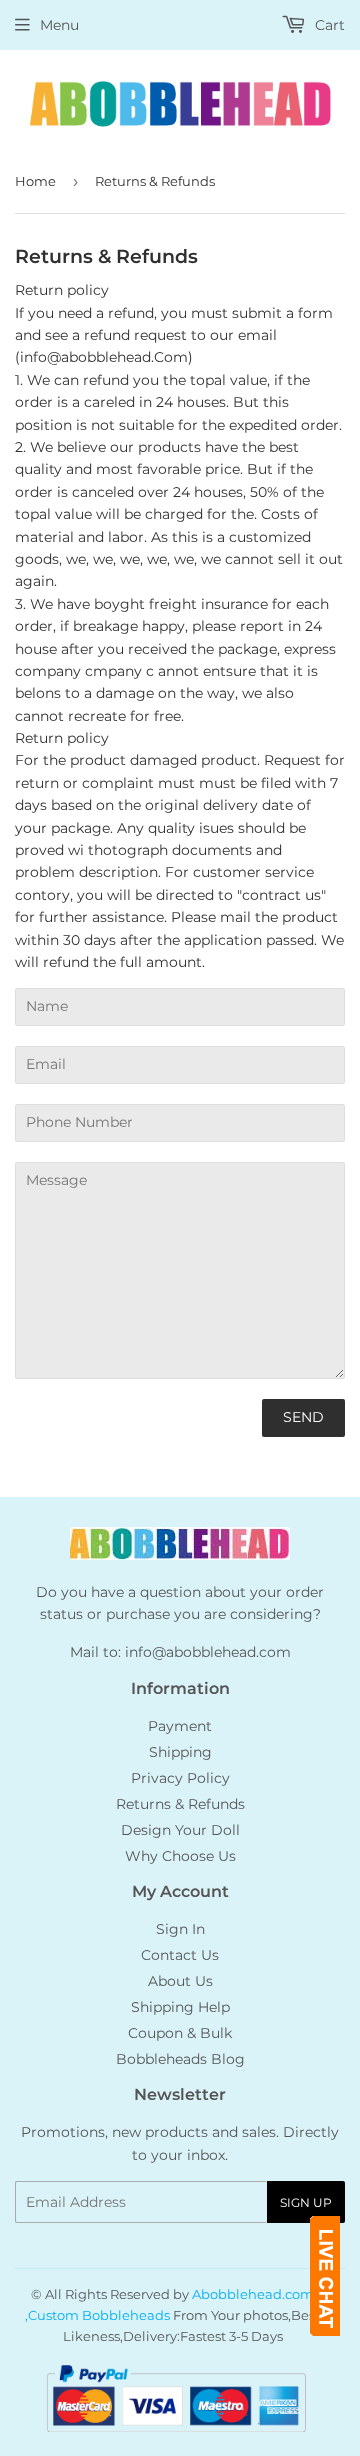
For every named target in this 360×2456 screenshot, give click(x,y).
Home (35, 181)
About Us (180, 1981)
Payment (180, 1726)
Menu (59, 25)
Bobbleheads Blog (180, 2059)
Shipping (180, 1752)
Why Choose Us (180, 1856)
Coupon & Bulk (180, 2033)
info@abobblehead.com (208, 1652)
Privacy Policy (180, 1778)
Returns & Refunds (180, 1804)
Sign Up (306, 2202)
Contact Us (180, 1955)
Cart (328, 25)
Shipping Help (180, 2007)
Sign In (180, 1929)
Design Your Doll (180, 1830)
